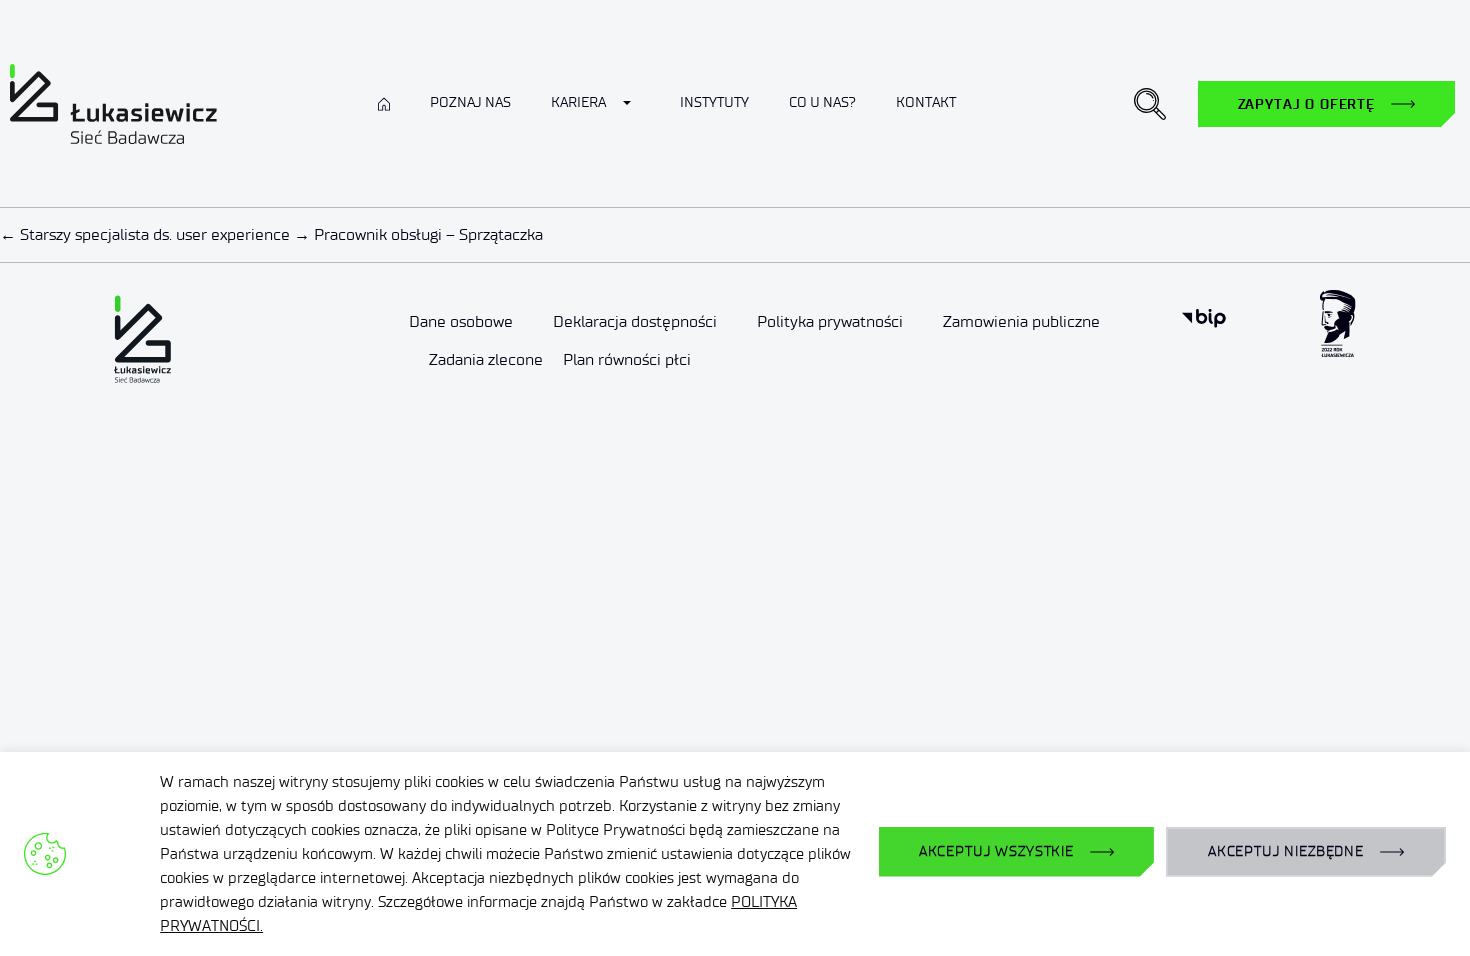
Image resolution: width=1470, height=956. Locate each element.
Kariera (578, 102)
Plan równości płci (627, 359)
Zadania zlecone (486, 359)
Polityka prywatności (830, 321)
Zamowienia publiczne (1021, 321)
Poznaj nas (470, 102)
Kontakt (926, 102)
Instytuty (714, 102)
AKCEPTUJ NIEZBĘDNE (1286, 851)
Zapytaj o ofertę (1306, 104)
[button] (1150, 104)
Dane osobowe (461, 321)
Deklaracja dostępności (635, 321)
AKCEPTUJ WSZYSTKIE (996, 851)
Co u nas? (822, 102)
